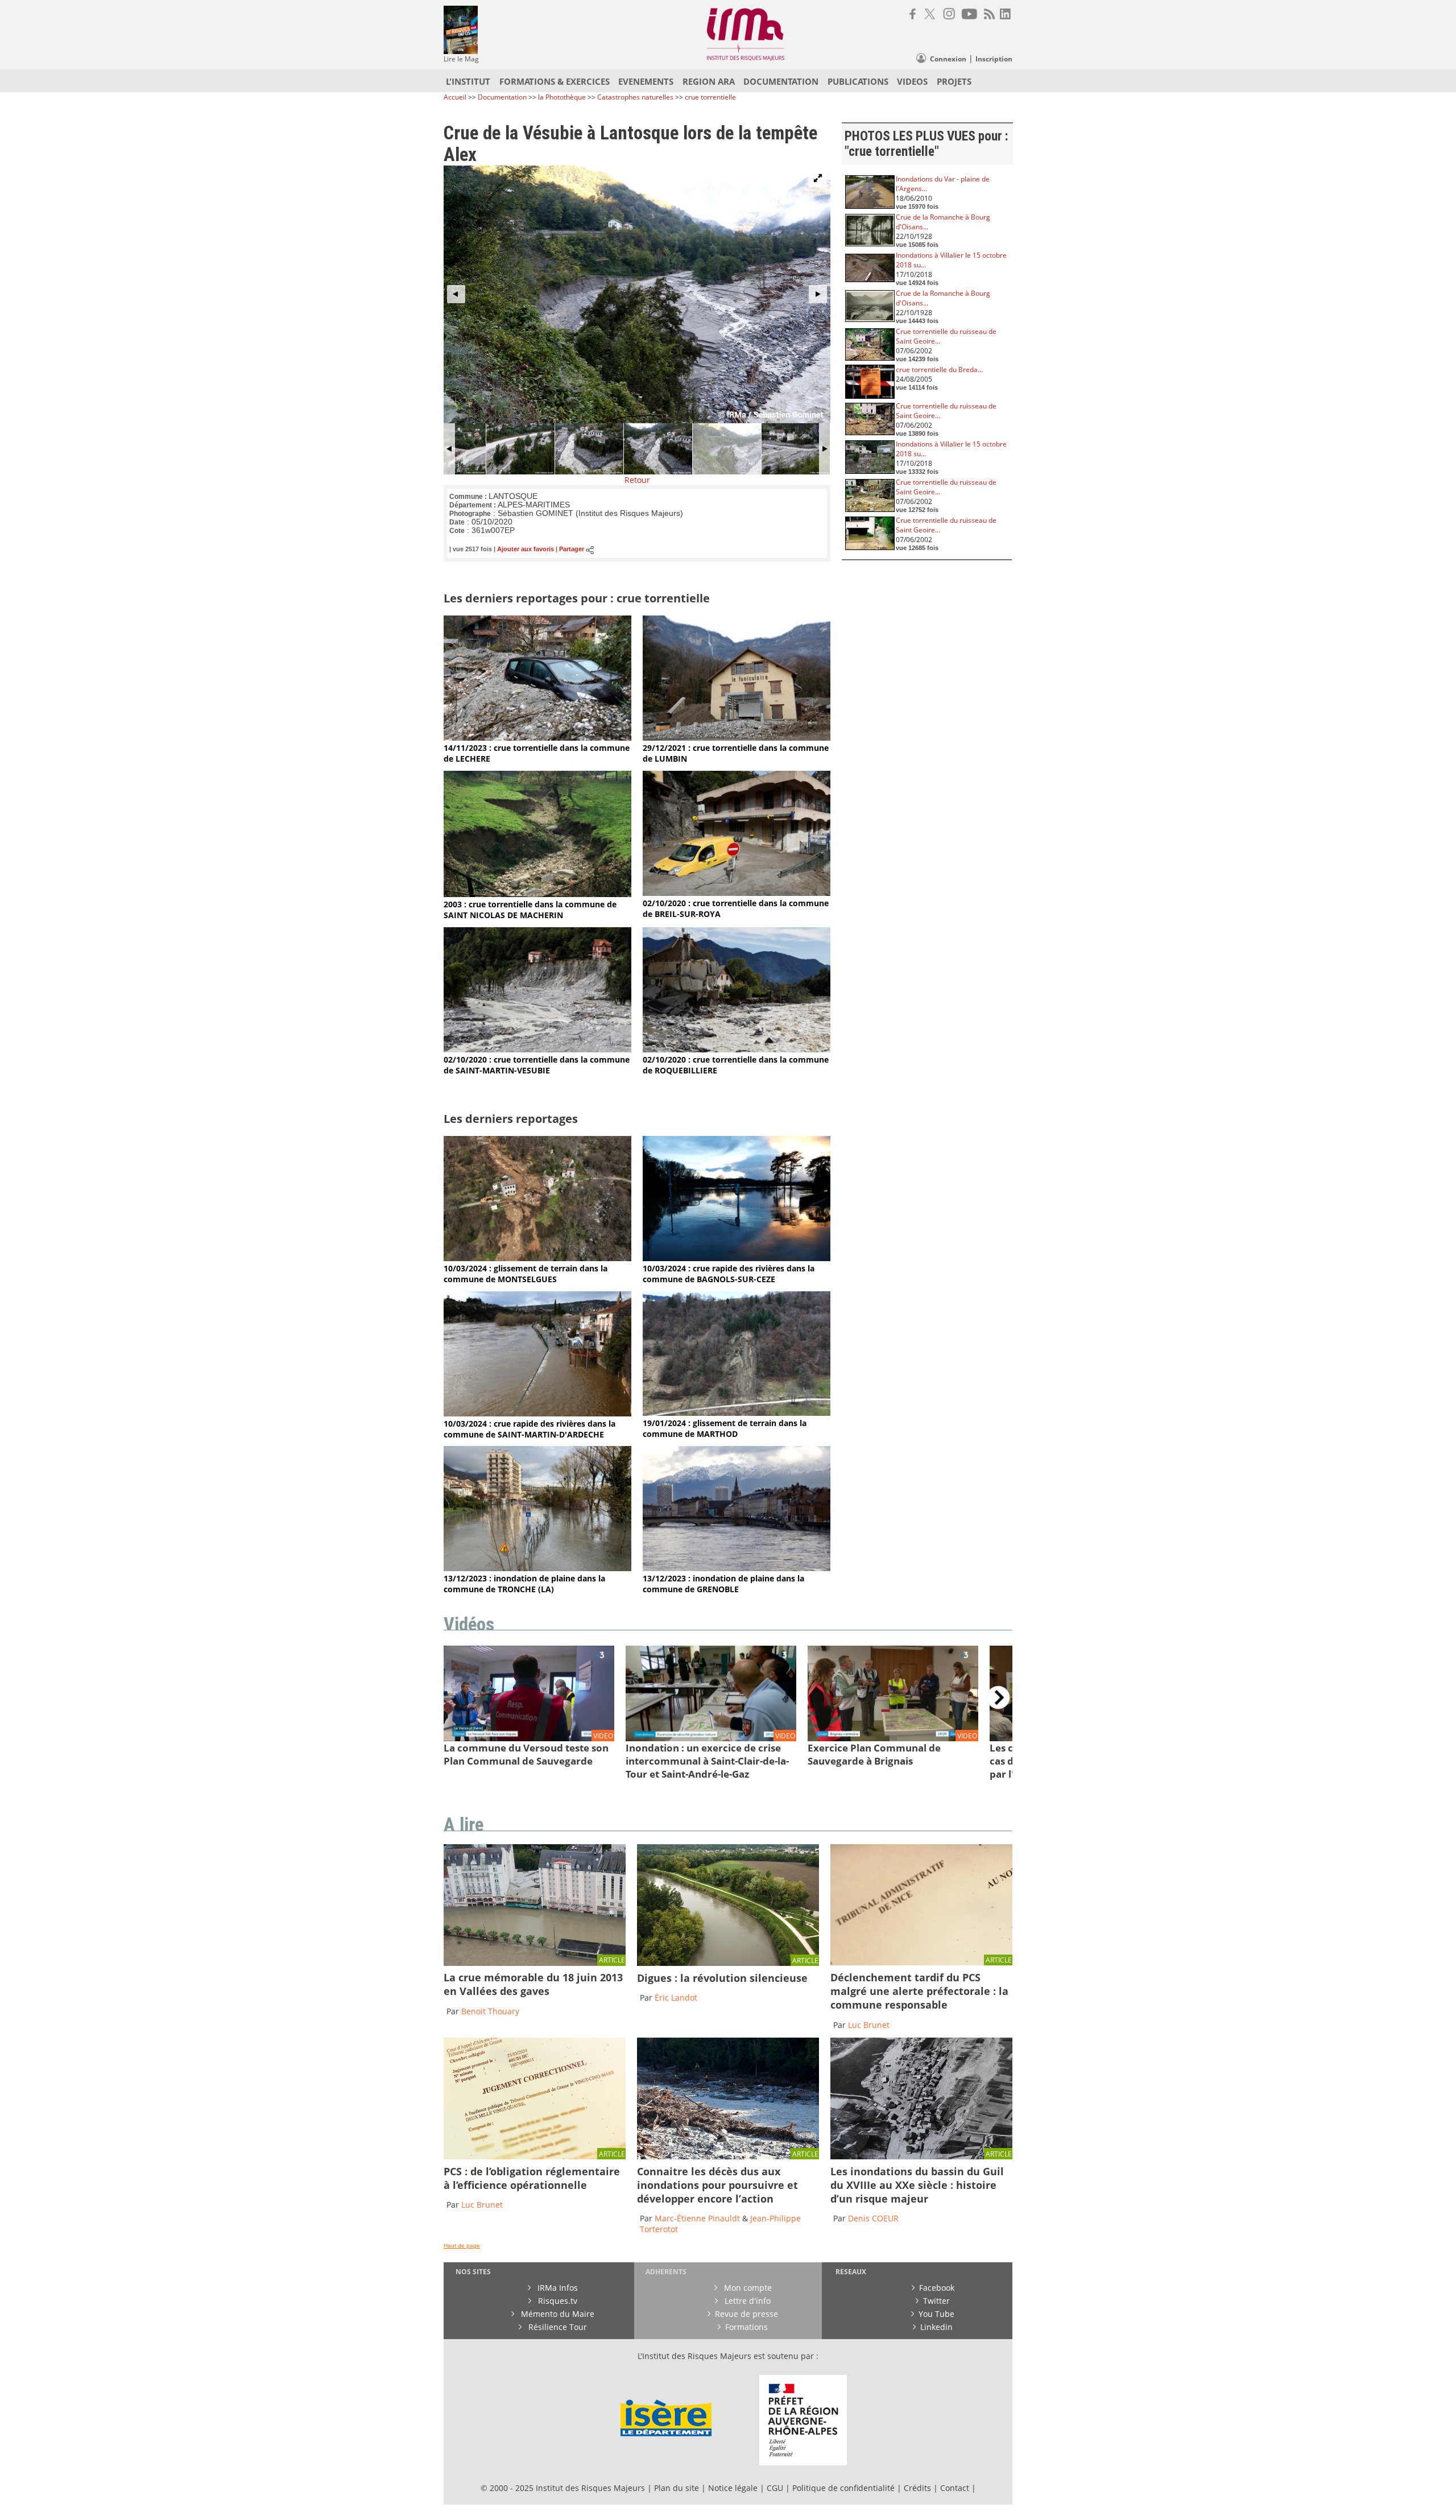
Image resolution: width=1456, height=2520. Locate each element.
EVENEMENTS (646, 81)
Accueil (455, 97)
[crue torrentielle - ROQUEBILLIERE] (737, 1049)
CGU (775, 2488)
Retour (637, 480)
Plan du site (677, 2488)
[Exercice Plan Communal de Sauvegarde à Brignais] (893, 1738)
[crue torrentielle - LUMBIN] (737, 738)
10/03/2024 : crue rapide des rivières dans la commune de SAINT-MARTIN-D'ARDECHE (530, 1429)
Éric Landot (676, 1998)
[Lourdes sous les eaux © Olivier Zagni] (535, 1963)
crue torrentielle (710, 97)
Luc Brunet (869, 2025)
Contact (956, 2488)
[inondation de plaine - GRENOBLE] (737, 1568)
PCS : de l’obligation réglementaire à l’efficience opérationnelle (532, 2178)
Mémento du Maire (557, 2314)
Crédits (917, 2488)
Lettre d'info (746, 2301)
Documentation (502, 97)
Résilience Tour (557, 2327)
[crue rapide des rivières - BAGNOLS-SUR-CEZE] (737, 1258)
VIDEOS (912, 81)
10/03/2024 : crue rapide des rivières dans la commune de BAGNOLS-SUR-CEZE (729, 1274)
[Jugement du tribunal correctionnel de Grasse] (921, 1962)
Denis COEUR (873, 2218)
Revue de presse (746, 2314)
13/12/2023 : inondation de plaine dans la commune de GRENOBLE (723, 1584)
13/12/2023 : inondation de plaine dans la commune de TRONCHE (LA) (524, 1584)
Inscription (994, 59)
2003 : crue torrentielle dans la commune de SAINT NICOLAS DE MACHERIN (530, 910)
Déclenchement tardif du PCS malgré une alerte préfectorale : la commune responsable (919, 1991)
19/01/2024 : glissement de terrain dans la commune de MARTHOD (725, 1428)
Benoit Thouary (490, 2011)
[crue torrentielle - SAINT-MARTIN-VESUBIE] (537, 1049)
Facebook (937, 2288)
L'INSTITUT (468, 81)
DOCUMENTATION (781, 81)
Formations (746, 2327)
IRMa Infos (557, 2288)
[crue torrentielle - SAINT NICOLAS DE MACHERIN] (537, 894)
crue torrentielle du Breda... (939, 369)
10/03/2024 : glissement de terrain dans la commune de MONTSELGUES (526, 1274)
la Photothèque (563, 97)
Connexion (948, 59)
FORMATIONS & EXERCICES (555, 81)
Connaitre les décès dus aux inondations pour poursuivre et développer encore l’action (717, 2185)
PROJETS (954, 81)
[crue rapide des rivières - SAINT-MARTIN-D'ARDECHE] (537, 1413)
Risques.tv (557, 2301)
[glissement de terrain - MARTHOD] (737, 1413)
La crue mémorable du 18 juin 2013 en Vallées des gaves (533, 1984)
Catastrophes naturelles (635, 97)
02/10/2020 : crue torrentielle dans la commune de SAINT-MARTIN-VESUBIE (537, 1065)
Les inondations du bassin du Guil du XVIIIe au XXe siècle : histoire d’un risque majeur (917, 2185)
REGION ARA (709, 81)
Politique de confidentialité (843, 2488)
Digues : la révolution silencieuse (722, 1978)
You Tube (936, 2314)
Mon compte (747, 2288)
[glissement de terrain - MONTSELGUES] (537, 1258)
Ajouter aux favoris (526, 550)
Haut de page (462, 2246)
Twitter (936, 2301)
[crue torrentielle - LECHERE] (537, 738)
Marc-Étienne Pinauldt (697, 2218)
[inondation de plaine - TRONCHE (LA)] (537, 1568)
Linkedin (936, 2327)
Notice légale (733, 2488)
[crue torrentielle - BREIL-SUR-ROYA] (737, 893)
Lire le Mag (461, 59)
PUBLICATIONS (858, 81)
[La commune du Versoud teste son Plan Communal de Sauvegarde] (529, 1738)
